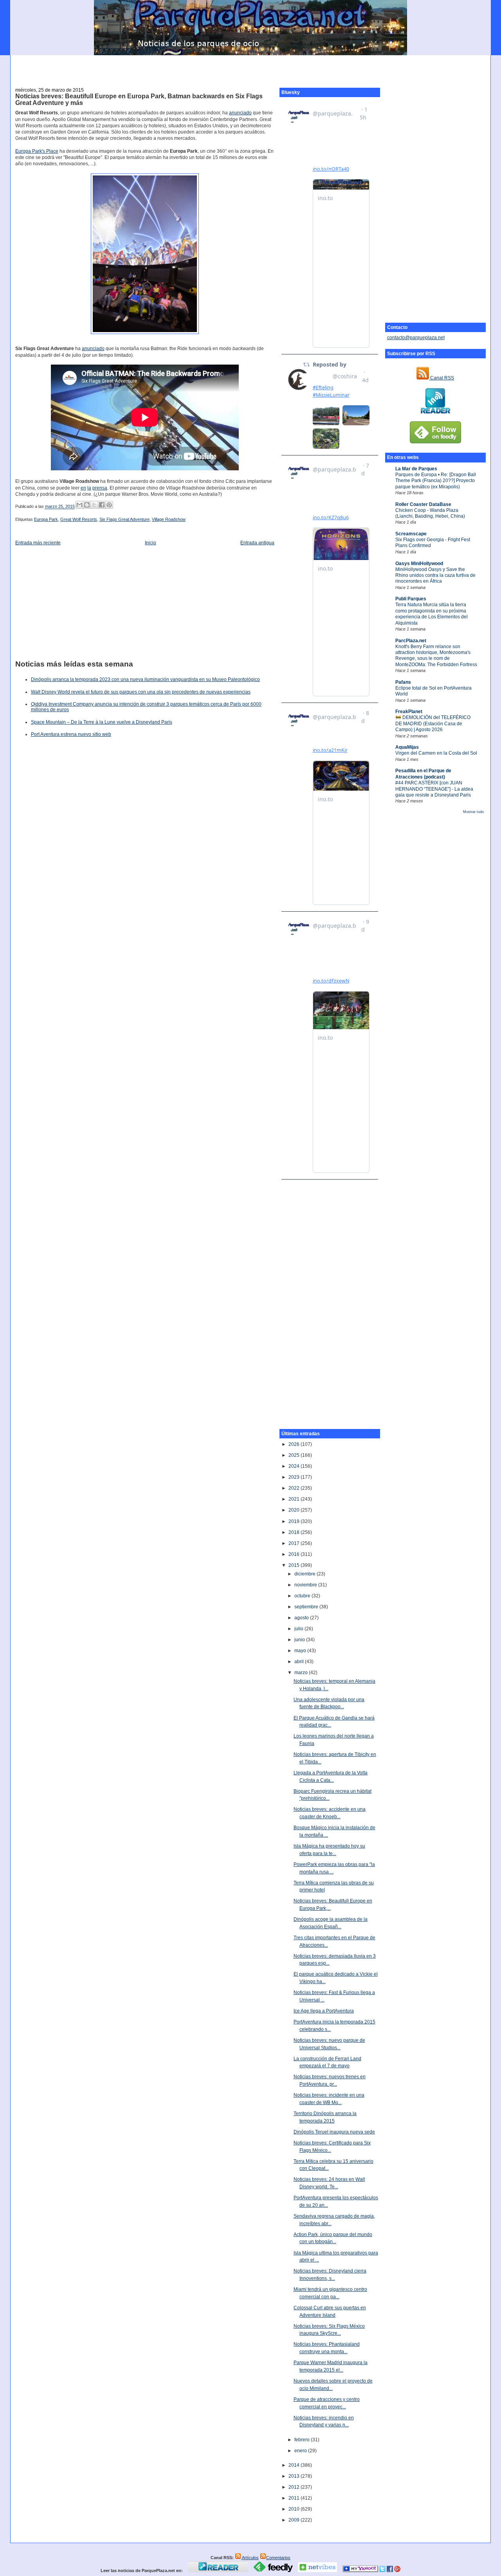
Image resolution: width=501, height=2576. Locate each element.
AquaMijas (407, 747)
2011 (295, 2498)
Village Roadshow (169, 519)
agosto (302, 1618)
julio (299, 1629)
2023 (295, 1477)
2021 (295, 1499)
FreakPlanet (409, 712)
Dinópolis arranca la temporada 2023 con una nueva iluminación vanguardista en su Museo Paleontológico (145, 679)
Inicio (150, 543)
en (83, 488)
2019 (295, 1521)
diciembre (305, 1574)
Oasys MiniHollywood (419, 564)
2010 (295, 2509)
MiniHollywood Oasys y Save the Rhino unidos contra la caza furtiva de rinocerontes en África (435, 575)
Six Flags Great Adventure (124, 519)
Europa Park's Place (37, 151)
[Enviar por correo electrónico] (79, 505)
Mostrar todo (473, 812)
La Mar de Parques (416, 469)
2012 (295, 2487)
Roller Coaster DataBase (423, 504)
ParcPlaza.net (411, 641)
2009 (295, 2520)
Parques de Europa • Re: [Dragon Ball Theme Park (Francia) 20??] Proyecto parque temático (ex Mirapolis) (436, 481)
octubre (303, 1596)
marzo (302, 1673)
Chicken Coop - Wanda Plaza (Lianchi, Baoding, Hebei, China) (430, 513)
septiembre (307, 1607)
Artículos (250, 2558)
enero (301, 2451)
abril (300, 1662)
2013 (295, 2476)
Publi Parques (411, 599)
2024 (295, 1466)
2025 (295, 1455)
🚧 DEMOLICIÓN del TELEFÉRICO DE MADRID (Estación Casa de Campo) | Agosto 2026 (433, 723)
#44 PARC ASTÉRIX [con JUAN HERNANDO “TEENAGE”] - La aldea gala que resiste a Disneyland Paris (434, 789)
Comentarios (278, 2558)
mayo (301, 1651)
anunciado (240, 113)
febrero (303, 2440)
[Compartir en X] (94, 505)
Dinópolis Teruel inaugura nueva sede (334, 2132)
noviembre (306, 1585)
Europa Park (46, 519)
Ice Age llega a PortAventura (324, 2011)
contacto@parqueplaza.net (416, 338)
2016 (295, 1554)
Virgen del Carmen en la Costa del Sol (436, 753)
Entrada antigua (257, 543)
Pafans (403, 682)
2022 (295, 1488)
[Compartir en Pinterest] (109, 505)
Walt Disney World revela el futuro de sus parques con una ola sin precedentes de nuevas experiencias (141, 692)
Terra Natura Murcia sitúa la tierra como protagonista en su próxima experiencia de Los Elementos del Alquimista (432, 614)
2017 (295, 1543)
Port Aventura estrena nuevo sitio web (71, 734)
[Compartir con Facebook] (102, 505)
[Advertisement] (250, 67)
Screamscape (411, 534)
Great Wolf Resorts (79, 519)
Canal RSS (442, 378)
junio (300, 1640)
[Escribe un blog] (87, 505)
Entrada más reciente (38, 543)
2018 (295, 1532)
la (89, 488)
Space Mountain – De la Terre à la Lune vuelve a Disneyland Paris (102, 722)
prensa (100, 488)
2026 (295, 1444)
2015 (295, 1565)
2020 (295, 1510)
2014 (295, 2465)
